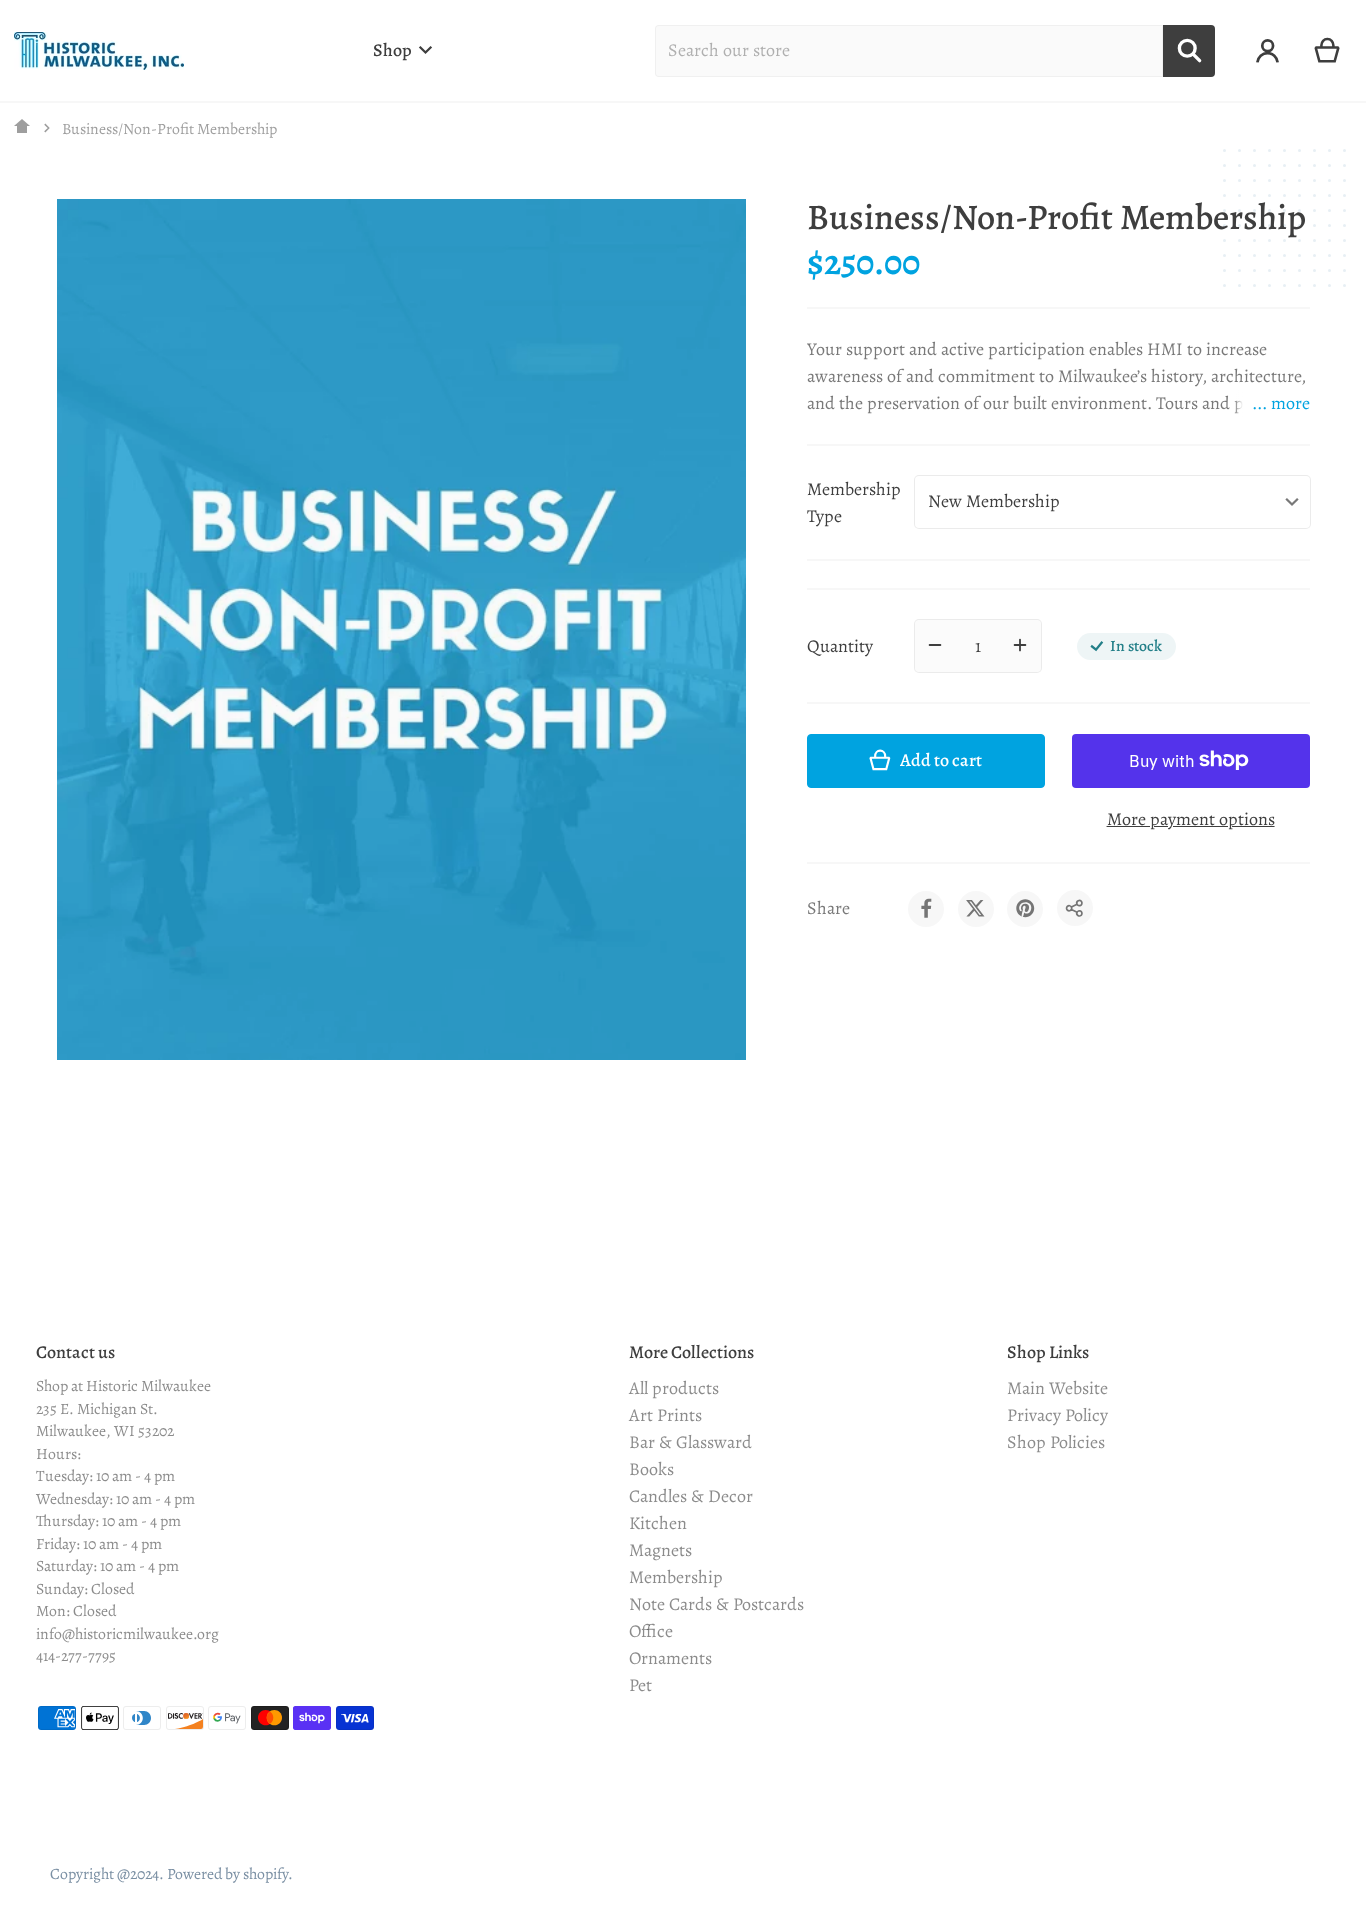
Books (651, 1469)
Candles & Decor (691, 1496)
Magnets (660, 1550)
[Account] (1267, 51)
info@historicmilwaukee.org (127, 1633)
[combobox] (909, 51)
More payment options (1191, 818)
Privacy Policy (1057, 1415)
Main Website (1057, 1388)
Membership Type (854, 501)
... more (1281, 403)
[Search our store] (1189, 51)
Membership (676, 1577)
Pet (640, 1685)
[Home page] (23, 128)
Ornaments (670, 1658)
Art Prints (665, 1415)
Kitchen (658, 1523)
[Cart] (1327, 51)
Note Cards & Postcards (716, 1604)
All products (674, 1388)
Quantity (840, 645)
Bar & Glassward (690, 1442)
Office (651, 1631)
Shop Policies (1056, 1442)
